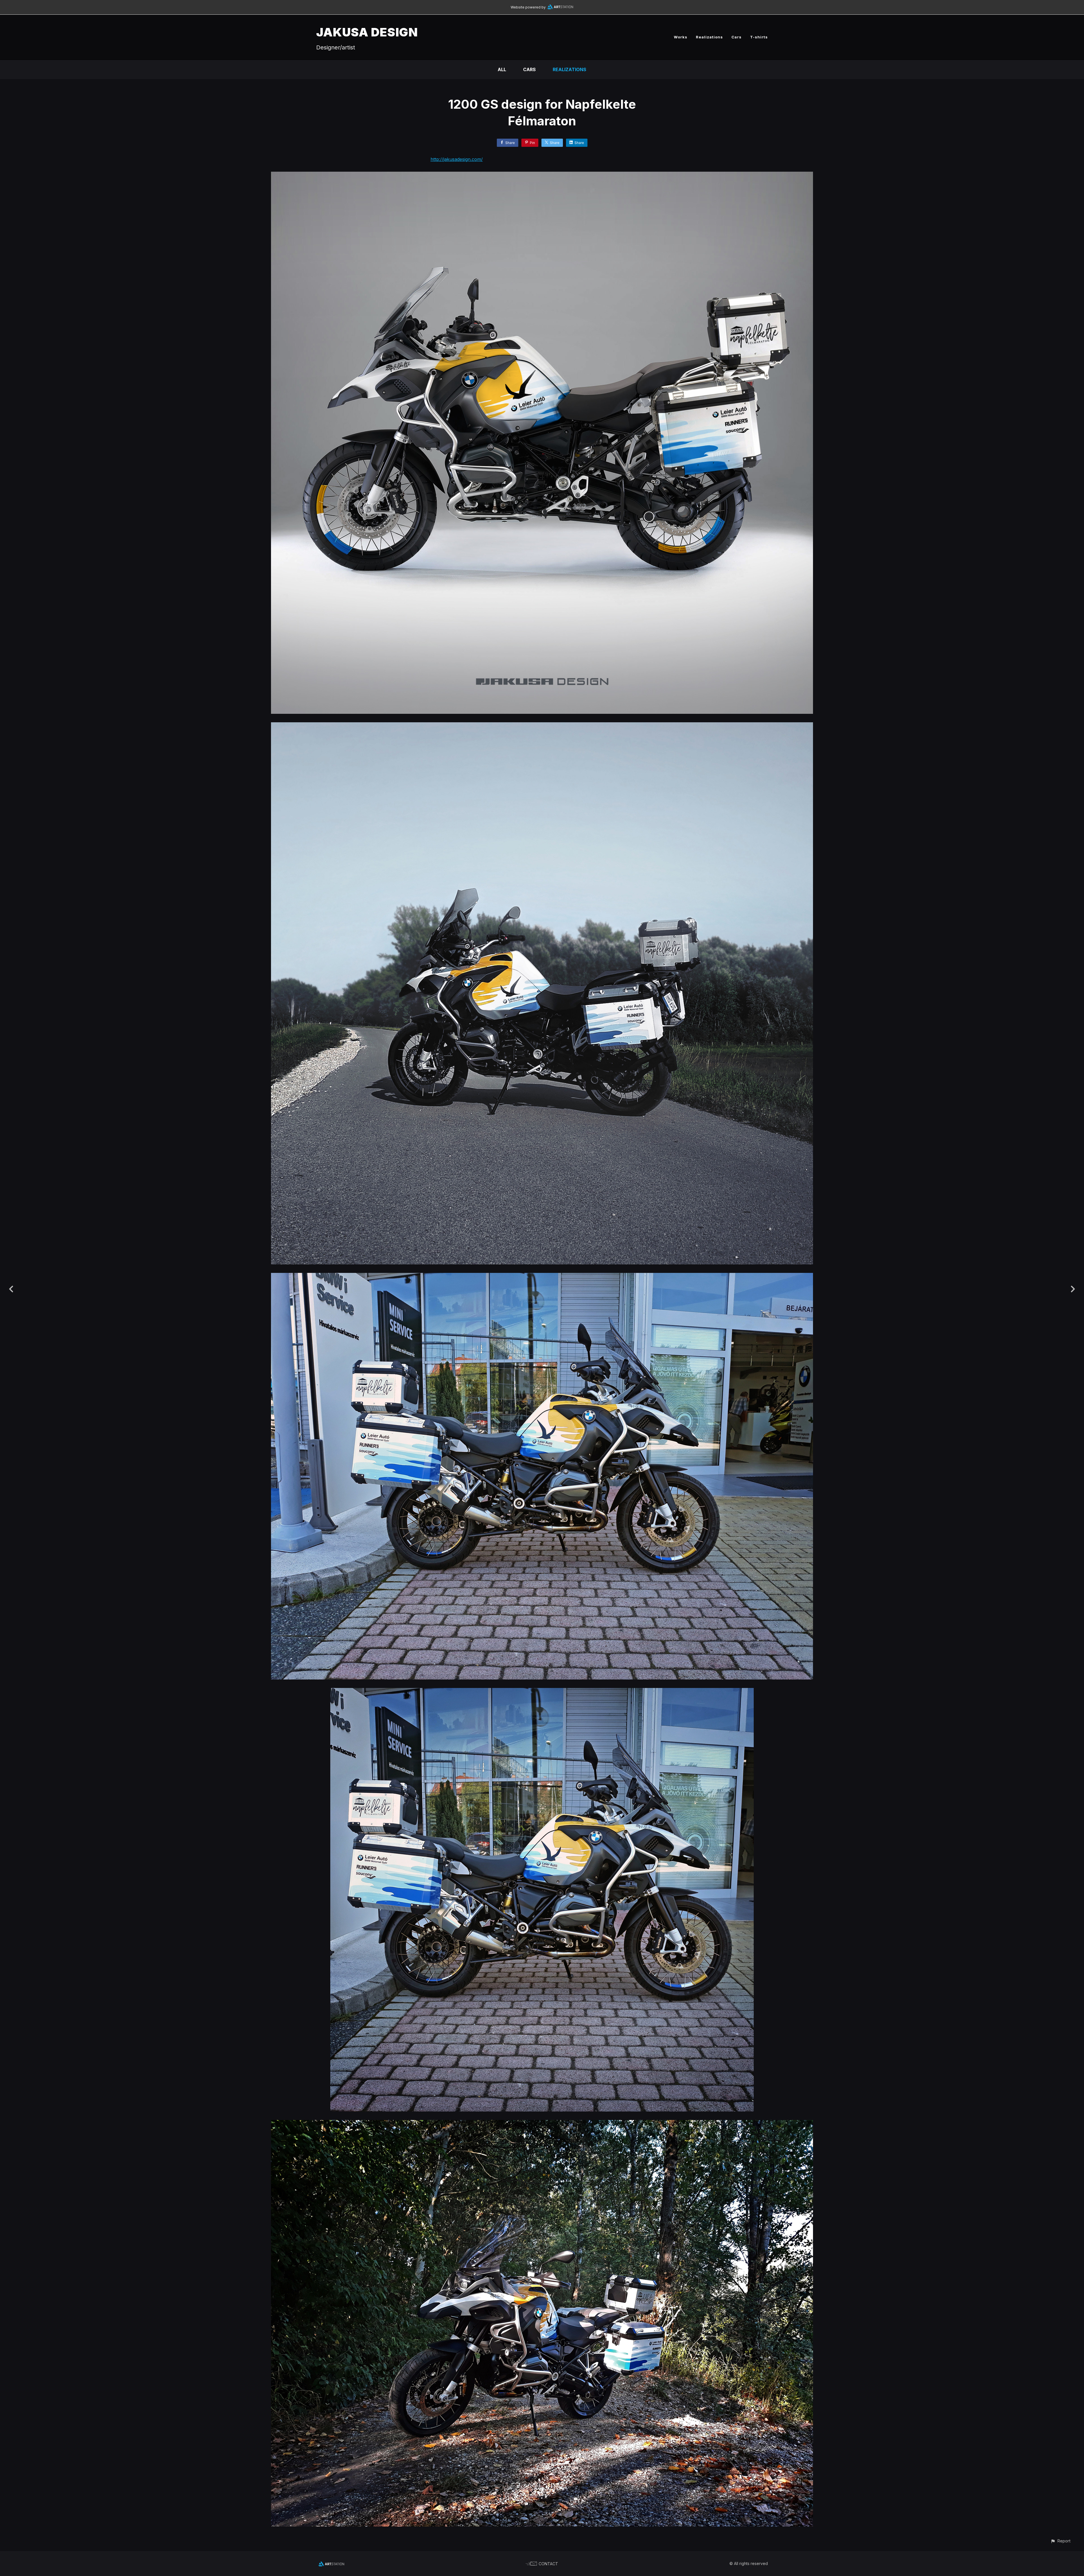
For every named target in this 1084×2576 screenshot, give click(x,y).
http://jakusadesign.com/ (457, 159)
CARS (529, 69)
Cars (736, 37)
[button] (1060, 2541)
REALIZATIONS (570, 69)
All (502, 69)
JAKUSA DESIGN (367, 32)
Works (681, 37)
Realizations (709, 37)
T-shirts (759, 37)
